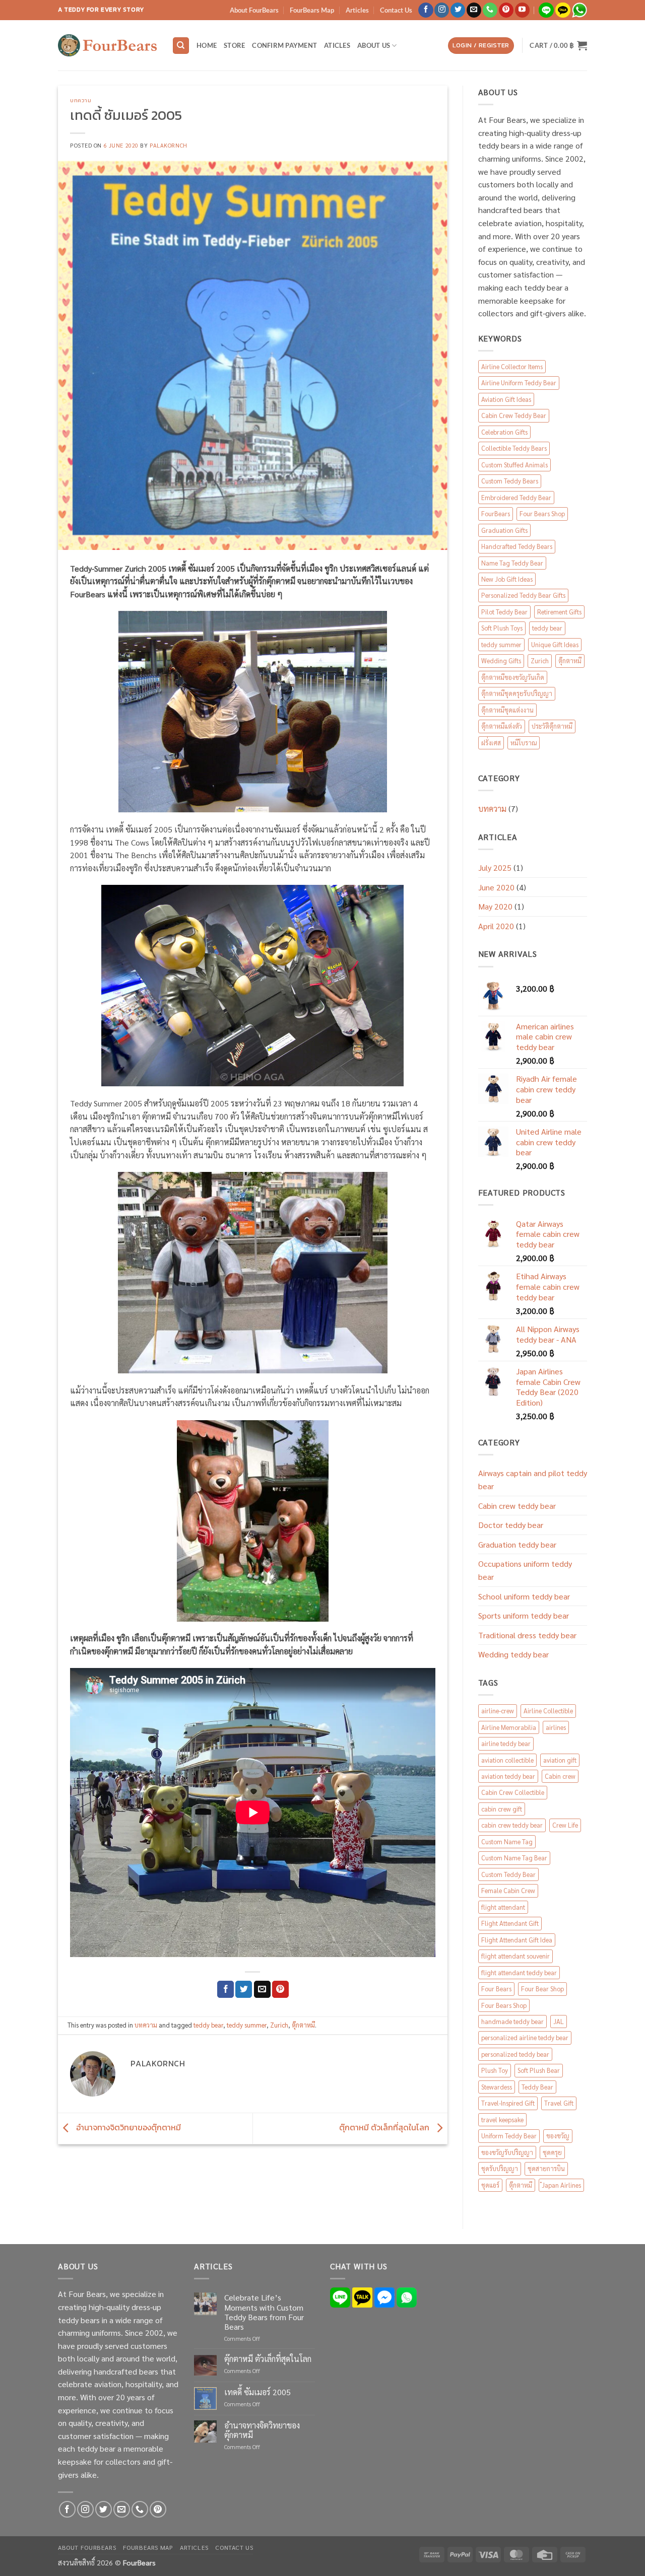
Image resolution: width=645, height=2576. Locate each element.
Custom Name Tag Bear (514, 1858)
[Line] (340, 2296)
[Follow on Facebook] (426, 10)
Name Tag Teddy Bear (512, 563)
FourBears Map (312, 10)
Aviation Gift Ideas (506, 399)
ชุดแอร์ (490, 2185)
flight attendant (503, 1907)
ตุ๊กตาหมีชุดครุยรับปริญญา (517, 693)
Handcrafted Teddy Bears (517, 546)
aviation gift (560, 1760)
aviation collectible (507, 1760)
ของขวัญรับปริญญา (507, 2152)
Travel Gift (559, 2103)
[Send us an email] (474, 10)
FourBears (496, 513)
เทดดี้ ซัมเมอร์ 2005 (257, 2392)
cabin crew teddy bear (512, 1825)
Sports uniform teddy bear (524, 1615)
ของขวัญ (558, 2136)
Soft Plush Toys (502, 628)
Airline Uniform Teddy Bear (519, 382)
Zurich (279, 2025)
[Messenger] (384, 2296)
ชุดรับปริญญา (500, 2168)
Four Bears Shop (542, 513)
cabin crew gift (502, 1809)
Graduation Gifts (504, 530)
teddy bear (208, 2025)
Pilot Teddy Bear (504, 612)
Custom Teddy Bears (510, 481)
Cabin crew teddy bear (517, 1506)
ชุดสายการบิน (546, 2168)
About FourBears (254, 10)
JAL (559, 2021)
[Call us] (490, 10)
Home (207, 45)
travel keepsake (502, 2119)
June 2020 (496, 887)
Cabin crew (560, 1776)
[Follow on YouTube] (522, 10)
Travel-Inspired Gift (508, 2103)
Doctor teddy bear (511, 1525)
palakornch (169, 145)
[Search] (181, 46)
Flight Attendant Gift (510, 1923)
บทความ (81, 100)
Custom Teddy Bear (508, 1874)
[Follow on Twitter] (458, 10)
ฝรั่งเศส (491, 743)
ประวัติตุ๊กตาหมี (552, 726)
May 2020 (495, 906)
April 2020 (496, 926)
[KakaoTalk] (362, 2296)
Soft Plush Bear (539, 2070)
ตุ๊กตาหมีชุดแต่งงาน (507, 710)
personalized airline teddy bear (525, 2037)
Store (234, 45)
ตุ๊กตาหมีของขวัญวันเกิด (513, 677)
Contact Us (396, 10)
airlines (556, 1727)
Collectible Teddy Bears (514, 448)
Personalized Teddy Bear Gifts (523, 595)
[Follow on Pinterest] (506, 10)
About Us (374, 45)
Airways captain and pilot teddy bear (533, 1479)
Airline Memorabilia (509, 1727)
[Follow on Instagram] (442, 10)
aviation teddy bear (508, 1776)
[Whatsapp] (407, 2296)
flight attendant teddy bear (519, 1972)
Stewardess (497, 2087)
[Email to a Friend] (262, 1989)
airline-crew (498, 1711)
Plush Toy (495, 2070)
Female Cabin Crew (508, 1890)
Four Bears (496, 1989)
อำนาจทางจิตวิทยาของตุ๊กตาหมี (127, 2127)
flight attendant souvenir (515, 1956)
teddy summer (247, 2025)
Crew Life (565, 1825)
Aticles (337, 45)
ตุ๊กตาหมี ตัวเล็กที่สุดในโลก (385, 2127)
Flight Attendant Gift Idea (517, 1940)
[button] (481, 46)
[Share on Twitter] (244, 1989)
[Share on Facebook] (225, 1989)
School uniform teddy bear (524, 1596)
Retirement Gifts (559, 612)
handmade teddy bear (512, 2021)
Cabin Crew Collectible (513, 1792)
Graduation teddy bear (517, 1544)
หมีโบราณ (524, 743)
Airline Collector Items (512, 366)
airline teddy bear (506, 1743)
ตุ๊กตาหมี (303, 2025)
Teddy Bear (537, 2087)
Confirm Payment (284, 45)
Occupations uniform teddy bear (525, 1570)
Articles (357, 10)
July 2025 (495, 867)
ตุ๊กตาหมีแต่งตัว (502, 726)
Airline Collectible (548, 1711)
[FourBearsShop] (107, 45)
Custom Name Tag (507, 1841)
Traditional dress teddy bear (527, 1635)
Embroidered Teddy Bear (516, 497)
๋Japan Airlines (561, 2185)
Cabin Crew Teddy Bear (514, 415)
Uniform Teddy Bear (509, 2136)
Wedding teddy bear (513, 1654)
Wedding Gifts (501, 660)
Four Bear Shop (542, 1989)
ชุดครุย (552, 2152)
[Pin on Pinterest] (280, 1989)
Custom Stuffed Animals (514, 465)
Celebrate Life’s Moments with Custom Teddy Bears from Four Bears (264, 2312)
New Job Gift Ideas (507, 579)
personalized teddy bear (515, 2054)
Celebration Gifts (504, 432)
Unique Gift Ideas (555, 644)
